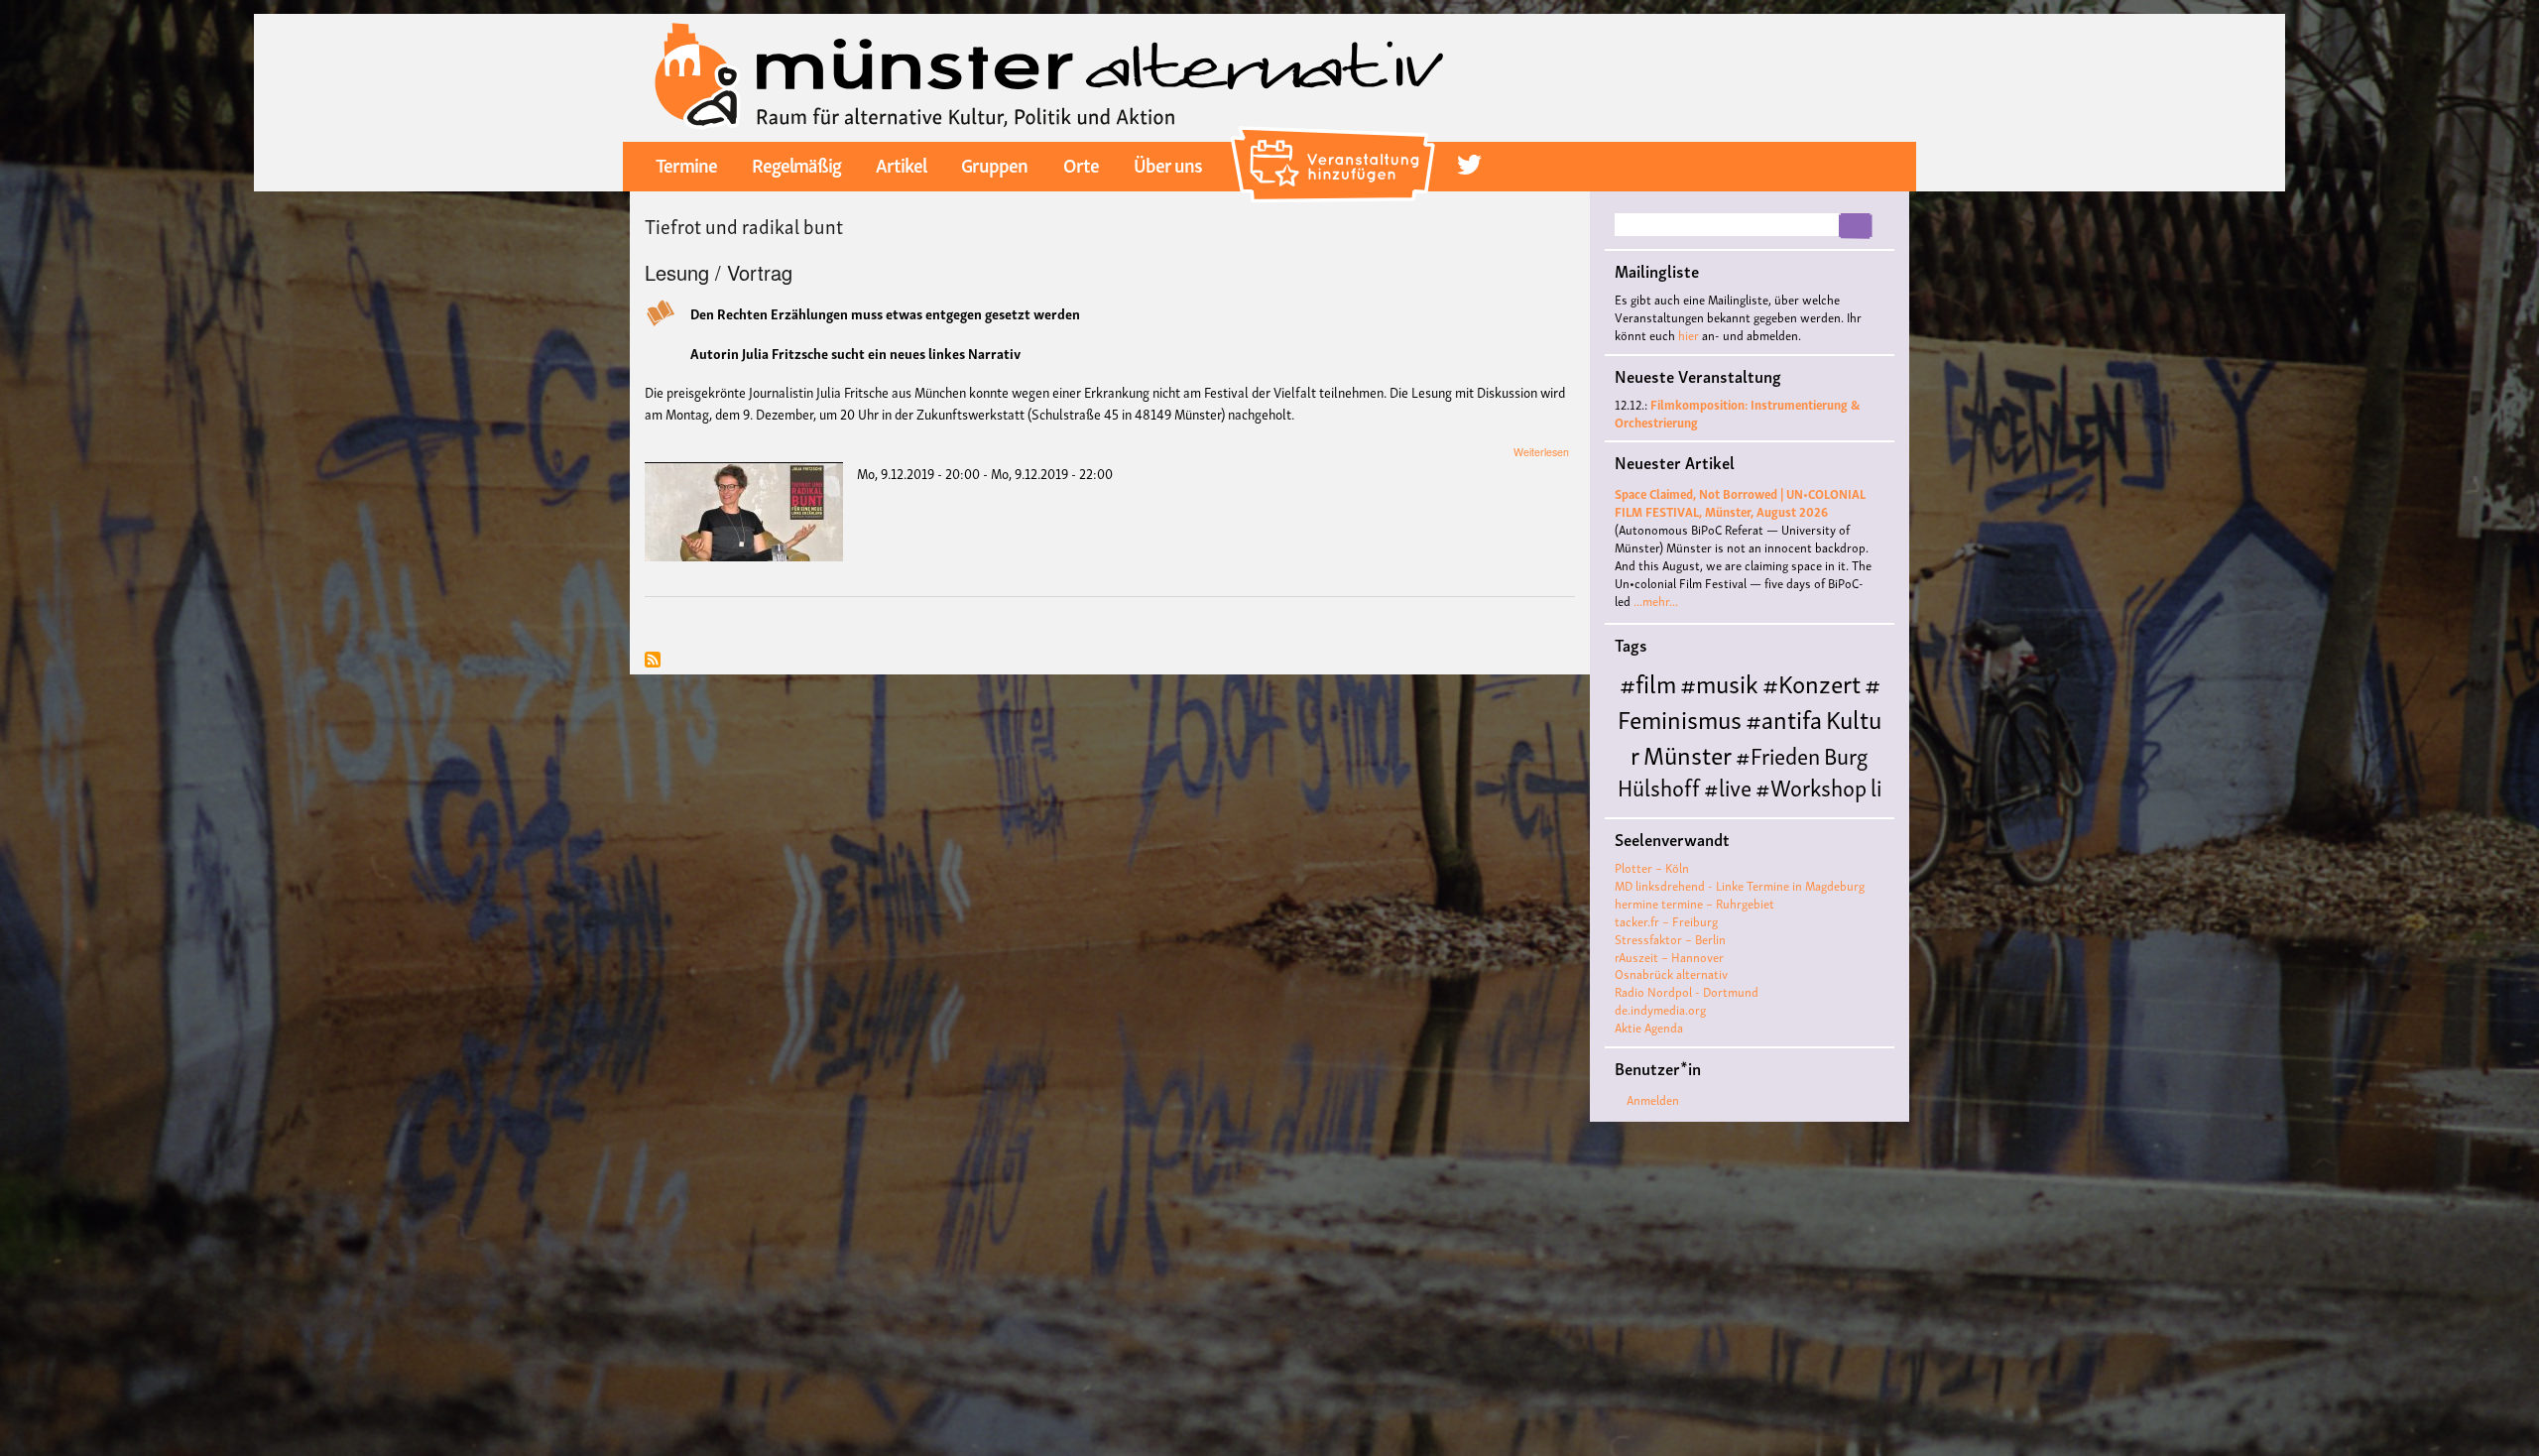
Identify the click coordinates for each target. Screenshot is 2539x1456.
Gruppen (994, 164)
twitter (1469, 165)
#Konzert (1812, 682)
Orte (1081, 164)
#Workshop (1811, 786)
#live (1728, 786)
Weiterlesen (1541, 452)
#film (1648, 682)
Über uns (1168, 164)
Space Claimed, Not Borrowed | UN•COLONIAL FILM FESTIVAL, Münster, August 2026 (1740, 502)
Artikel (901, 164)
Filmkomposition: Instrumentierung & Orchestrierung (1737, 413)
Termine (686, 164)
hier (1689, 335)
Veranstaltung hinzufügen (1335, 134)
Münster (1688, 753)
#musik (1719, 682)
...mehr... (1656, 601)
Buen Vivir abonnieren (653, 661)
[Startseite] (1049, 75)
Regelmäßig (796, 164)
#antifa (1784, 718)
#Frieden (1778, 754)
